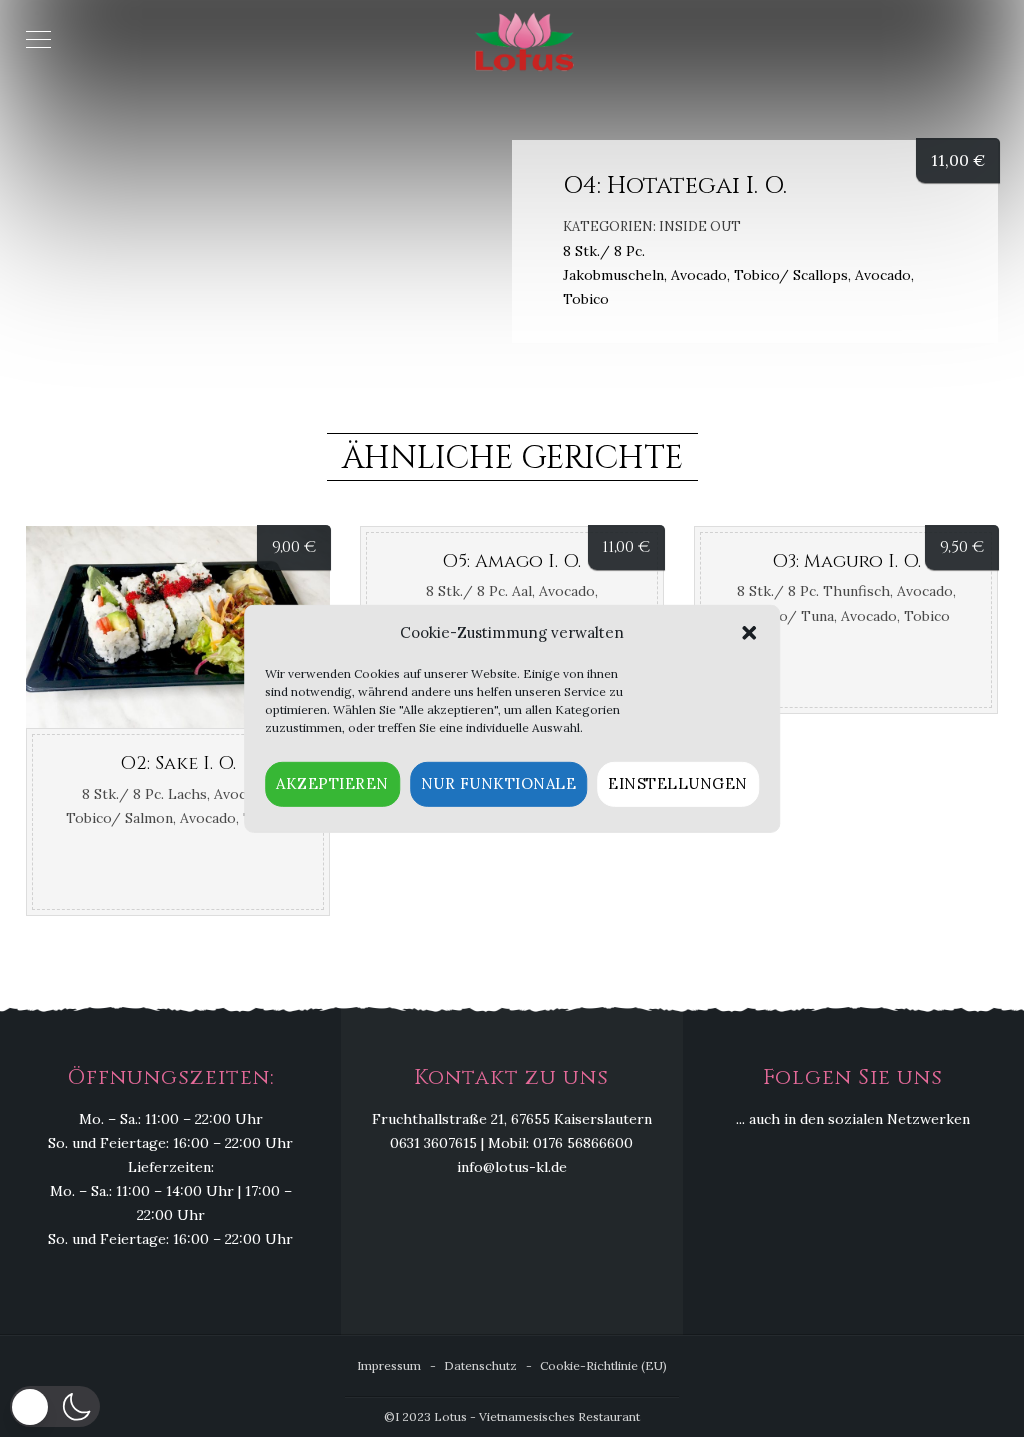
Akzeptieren (332, 783)
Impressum (389, 1365)
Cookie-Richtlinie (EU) (603, 1365)
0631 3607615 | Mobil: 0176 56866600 (511, 1143)
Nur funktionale (499, 783)
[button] (749, 633)
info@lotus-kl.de (512, 1167)
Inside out (700, 226)
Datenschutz (480, 1365)
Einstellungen (678, 783)
